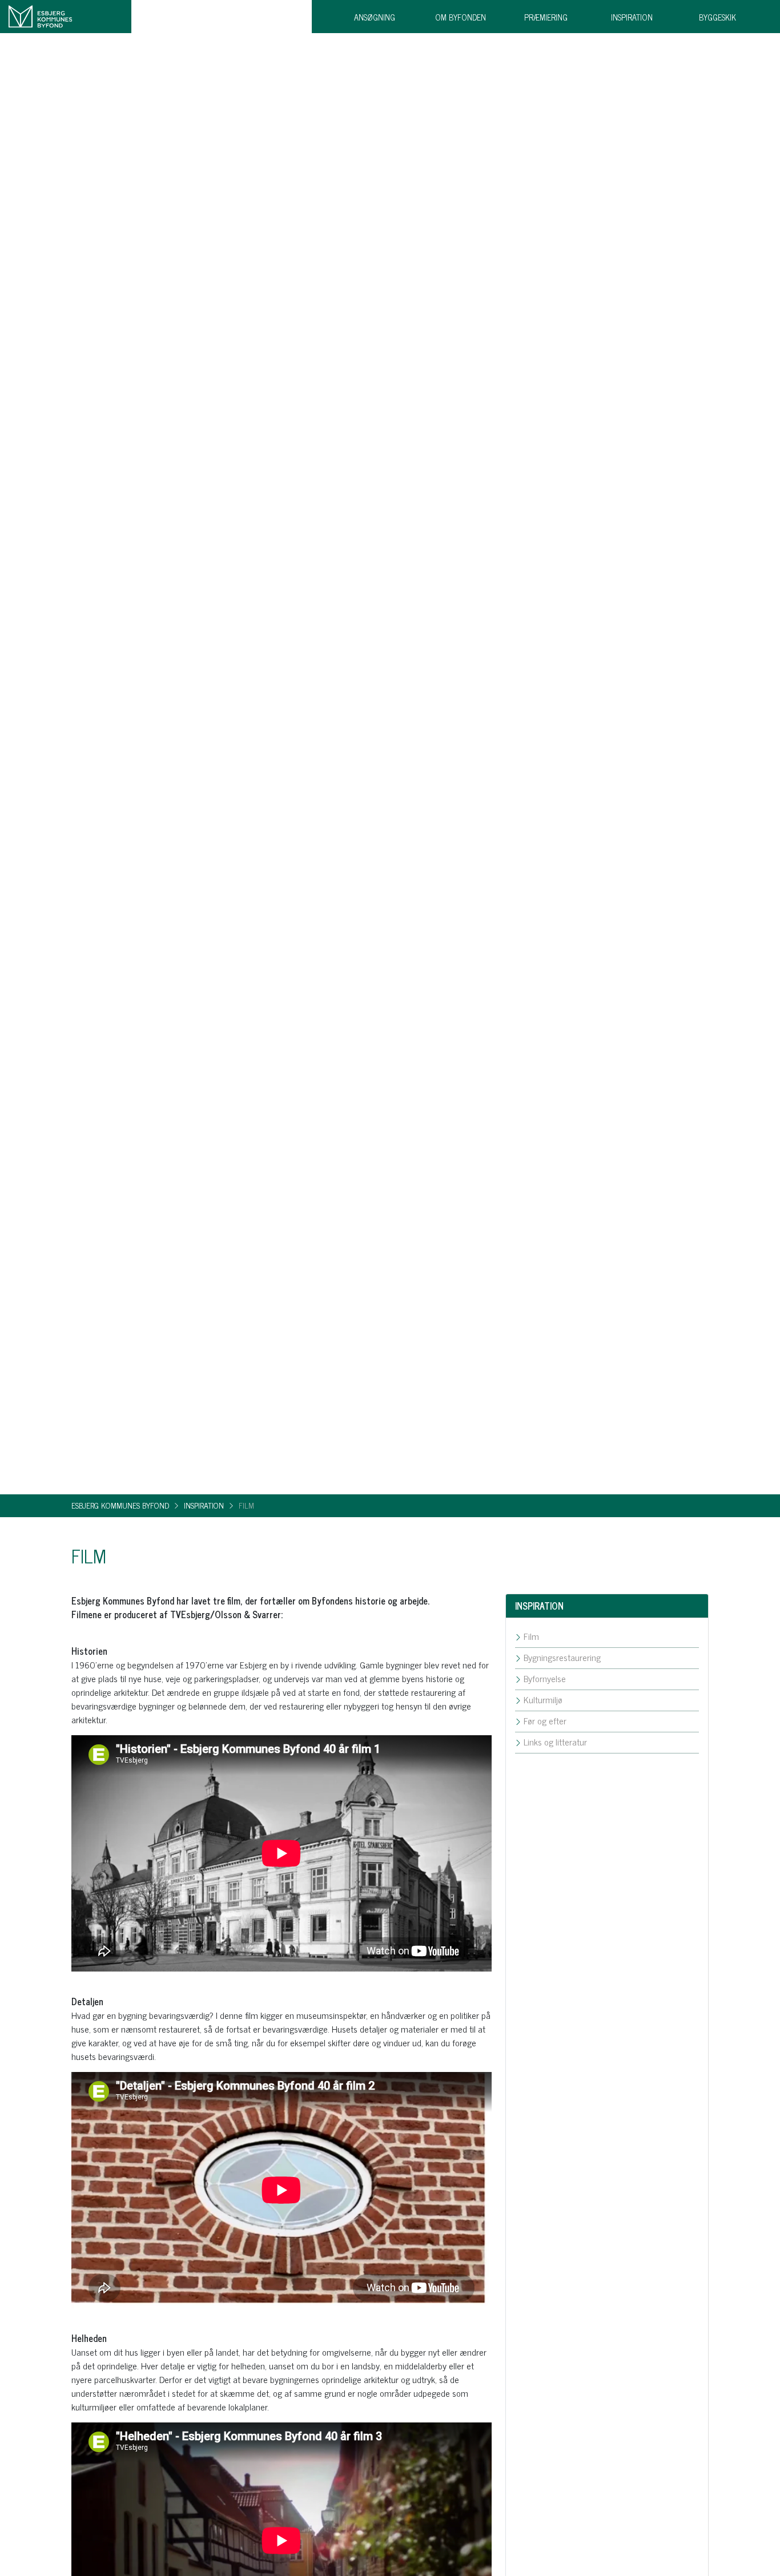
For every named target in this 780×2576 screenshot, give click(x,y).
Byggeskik (717, 17)
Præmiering (546, 17)
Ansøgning (375, 17)
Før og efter (544, 1720)
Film (530, 1636)
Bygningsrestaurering (561, 1657)
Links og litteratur (554, 1741)
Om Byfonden (461, 17)
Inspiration (632, 17)
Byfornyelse (544, 1678)
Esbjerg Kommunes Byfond (120, 1505)
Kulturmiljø (542, 1699)
